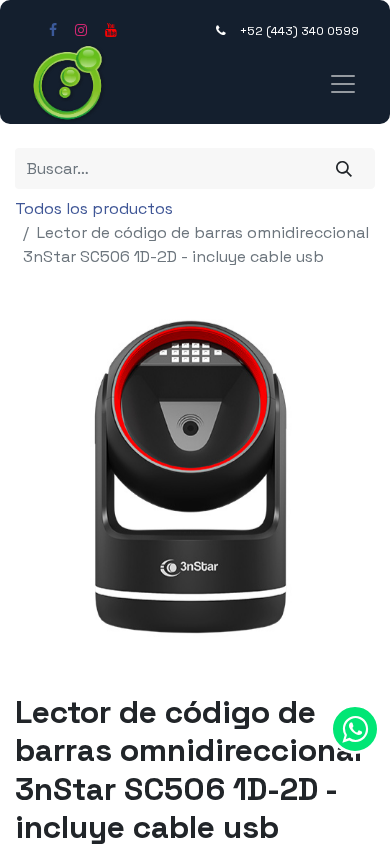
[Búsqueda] (344, 168)
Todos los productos (94, 208)
